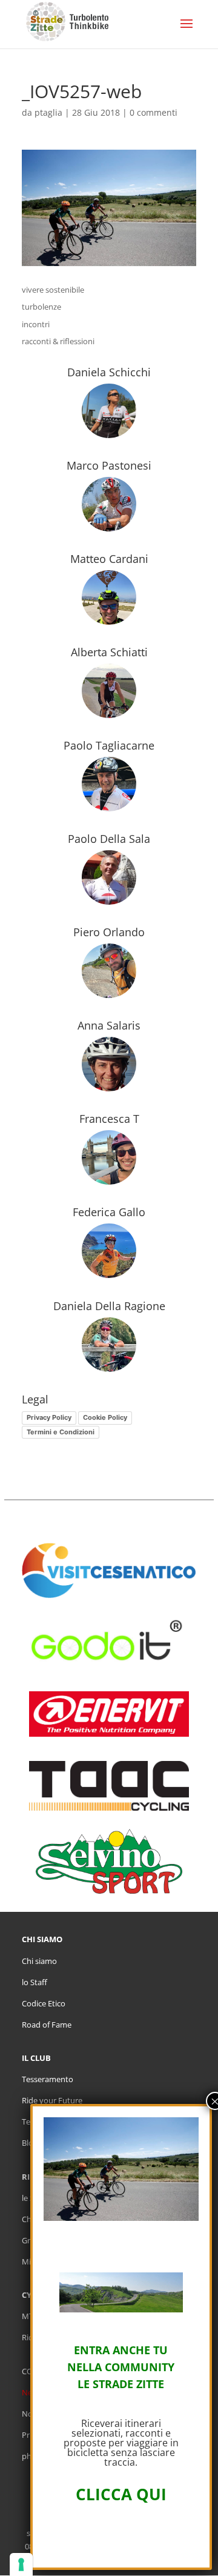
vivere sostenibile (53, 290)
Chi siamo (39, 1961)
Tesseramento (48, 2079)
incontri (36, 324)
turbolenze (41, 307)
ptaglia (48, 112)
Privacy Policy (49, 1417)
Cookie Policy (105, 1417)
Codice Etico (44, 2003)
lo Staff (35, 1982)
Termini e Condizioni (61, 1432)
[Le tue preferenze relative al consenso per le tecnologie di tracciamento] (21, 2564)
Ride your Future (52, 2100)
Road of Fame (47, 2025)
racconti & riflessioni (58, 341)
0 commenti (154, 112)
